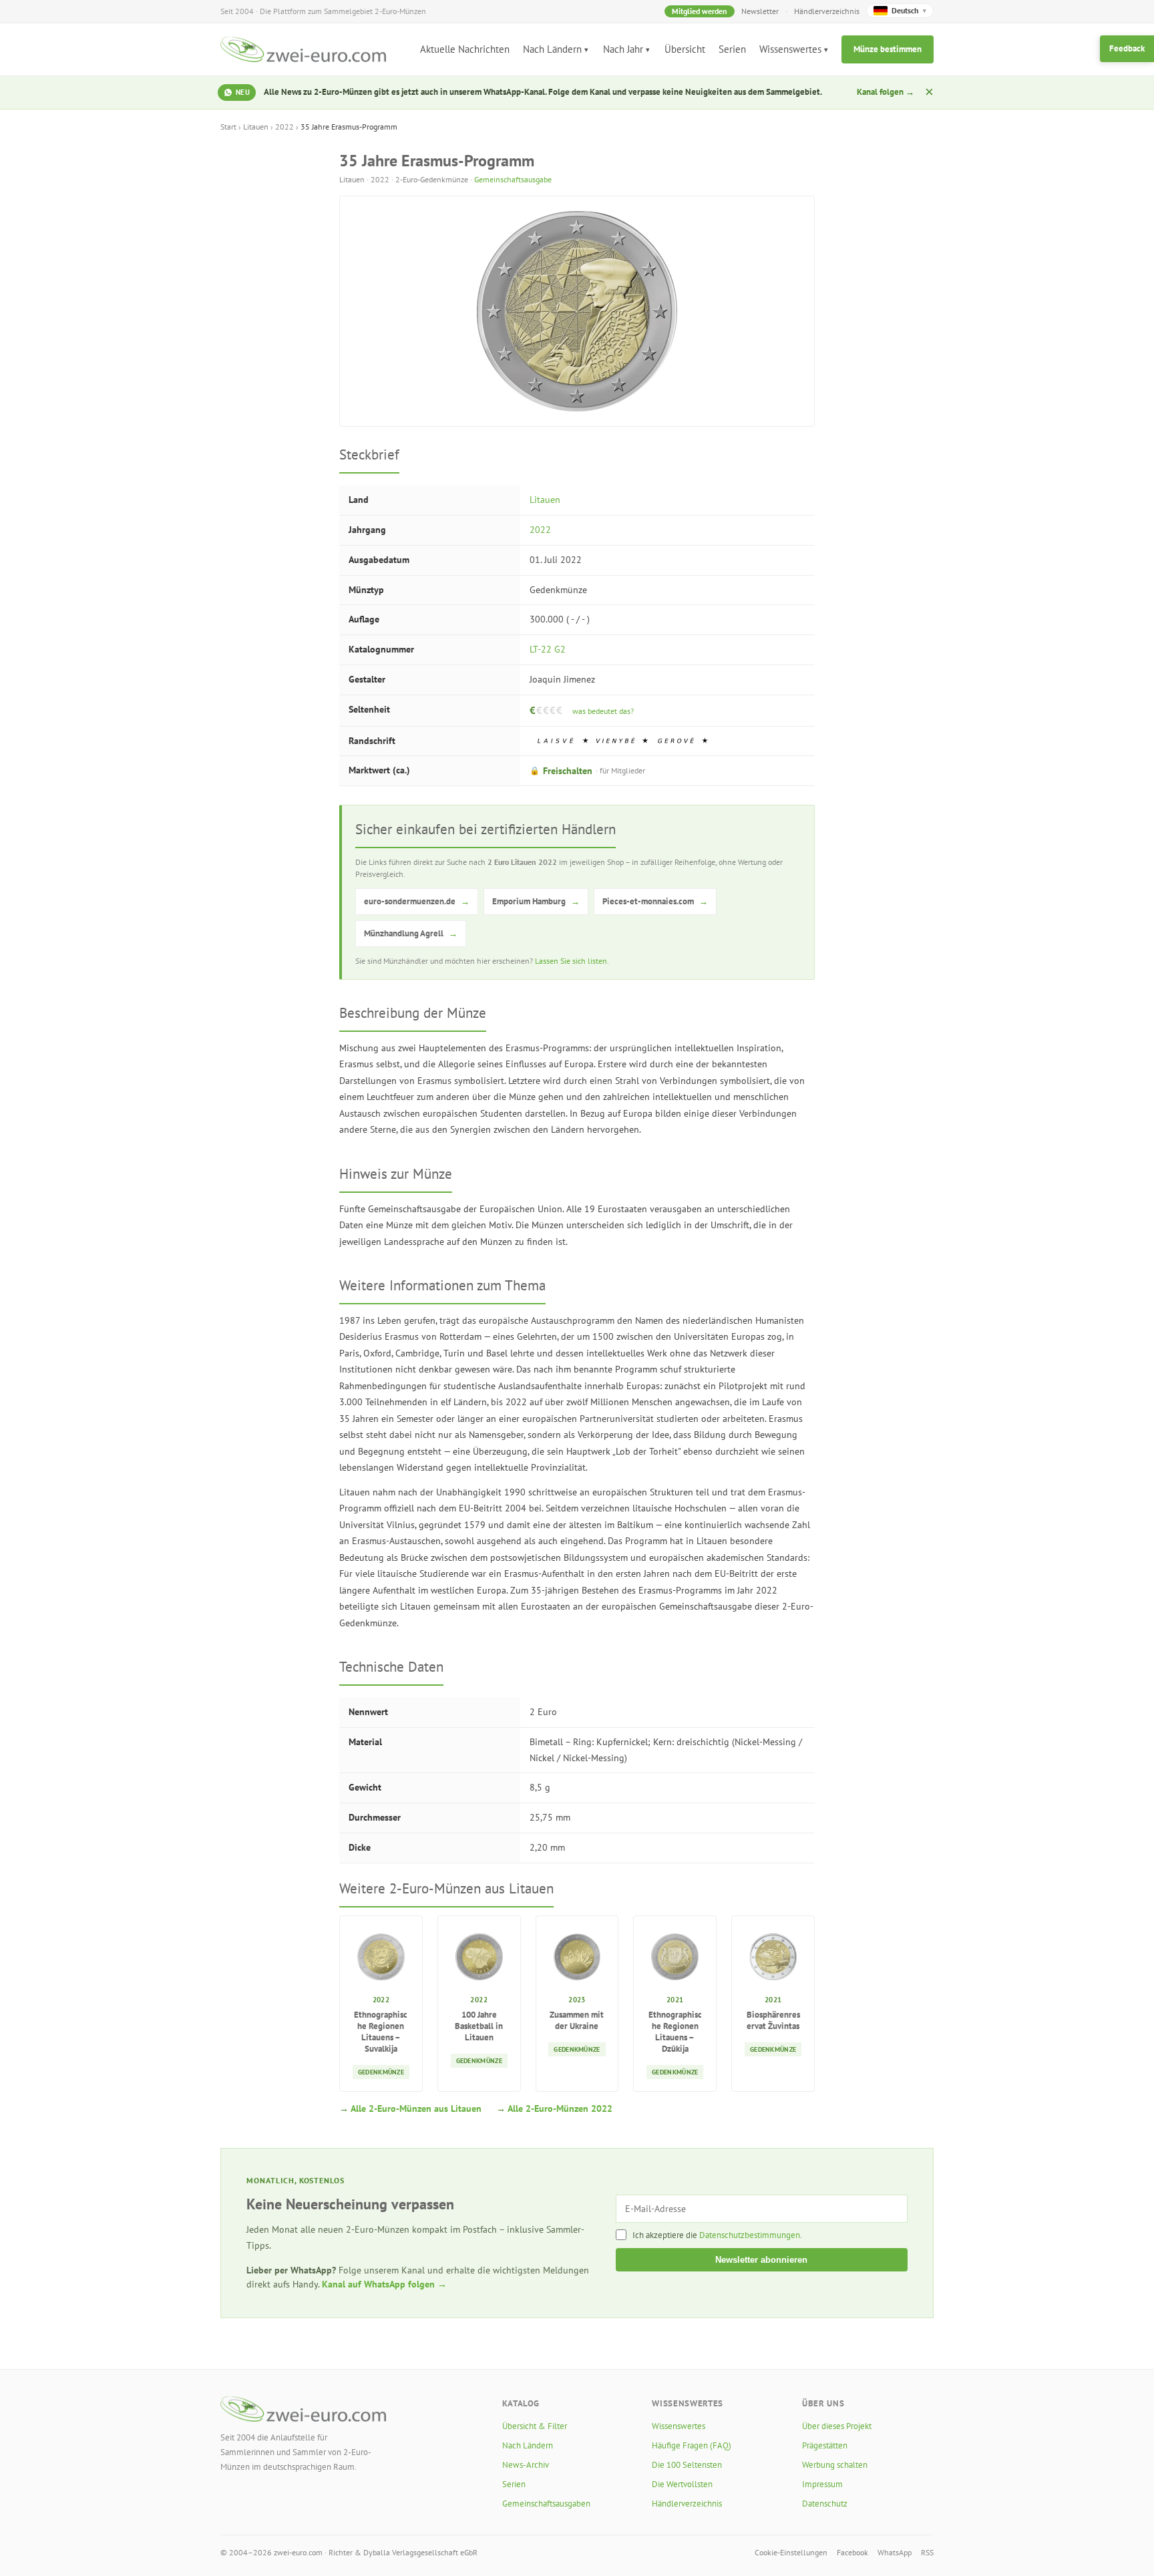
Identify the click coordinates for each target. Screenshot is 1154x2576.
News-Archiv (526, 2465)
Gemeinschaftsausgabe (513, 179)
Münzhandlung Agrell (411, 933)
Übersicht (685, 49)
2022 (284, 127)
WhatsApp (895, 2552)
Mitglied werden (700, 11)
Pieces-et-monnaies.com (655, 901)
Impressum (822, 2484)
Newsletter (760, 11)
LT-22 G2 (548, 649)
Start (228, 127)
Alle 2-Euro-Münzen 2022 (560, 2108)
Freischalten (587, 771)
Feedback (1127, 48)
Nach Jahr (623, 49)
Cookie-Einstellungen (791, 2552)
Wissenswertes (790, 49)
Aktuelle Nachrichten (465, 49)
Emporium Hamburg (536, 901)
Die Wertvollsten (682, 2484)
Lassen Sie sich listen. (572, 961)
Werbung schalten (835, 2465)
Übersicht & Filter (535, 2426)
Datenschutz (825, 2504)
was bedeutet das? (603, 711)
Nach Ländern (552, 49)
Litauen (256, 127)
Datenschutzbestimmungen (750, 2235)
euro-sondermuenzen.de (417, 901)
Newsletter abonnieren (761, 2260)
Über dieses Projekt (837, 2426)
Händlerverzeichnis (827, 11)
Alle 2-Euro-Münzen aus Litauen (416, 2108)
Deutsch (909, 10)
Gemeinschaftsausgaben (546, 2504)
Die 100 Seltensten (687, 2465)
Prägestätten (825, 2445)
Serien (732, 49)
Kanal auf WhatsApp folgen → (384, 2284)
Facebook (852, 2552)
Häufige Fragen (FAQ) (692, 2445)
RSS (927, 2552)
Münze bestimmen (888, 49)
